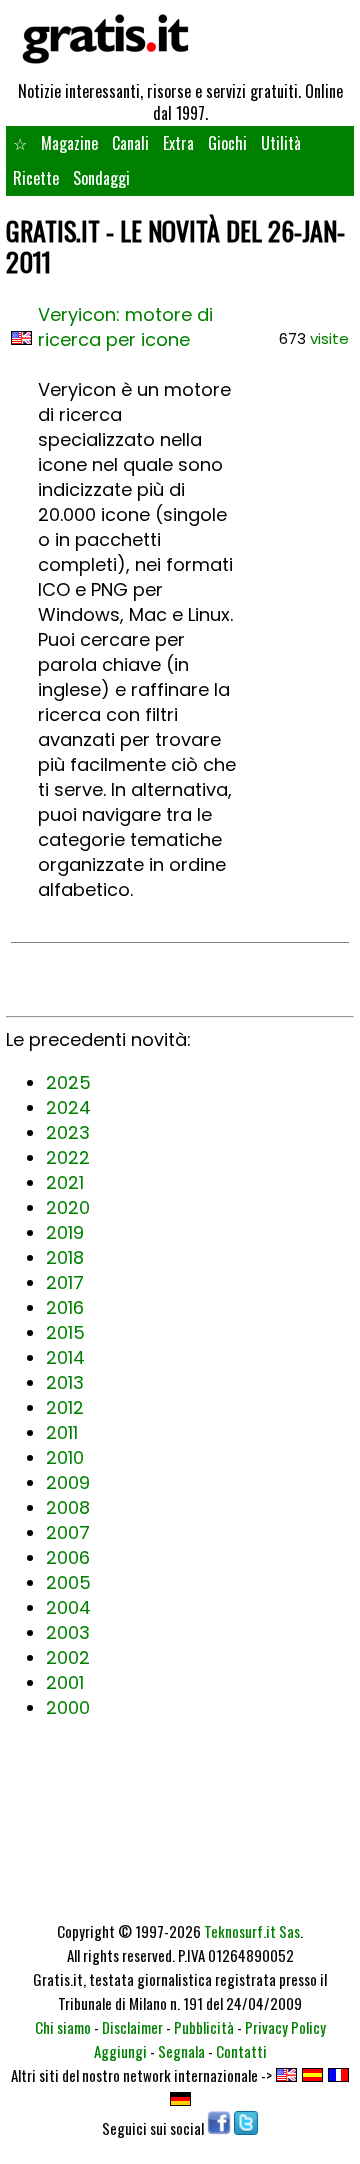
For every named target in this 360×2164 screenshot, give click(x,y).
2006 (68, 1557)
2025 (68, 1082)
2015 (65, 1332)
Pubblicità (204, 2027)
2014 (65, 1357)
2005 (68, 1582)
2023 (68, 1132)
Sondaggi (101, 178)
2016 (65, 1307)
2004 (68, 1607)
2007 (68, 1532)
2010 (65, 1457)
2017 (65, 1282)
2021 (65, 1182)
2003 (68, 1632)
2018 (65, 1257)
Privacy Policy (285, 2027)
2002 (68, 1657)
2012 (65, 1407)
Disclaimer (132, 2027)
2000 (68, 1707)
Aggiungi (120, 2051)
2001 (65, 1682)
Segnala (181, 2051)
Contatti (241, 2051)
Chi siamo (63, 2027)
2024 (68, 1107)
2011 (62, 1432)
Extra (178, 143)
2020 (68, 1207)
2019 (65, 1232)
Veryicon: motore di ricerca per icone (125, 327)
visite (329, 338)
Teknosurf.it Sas (252, 1931)
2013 (65, 1382)
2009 (68, 1482)
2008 (68, 1507)
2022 (68, 1157)
